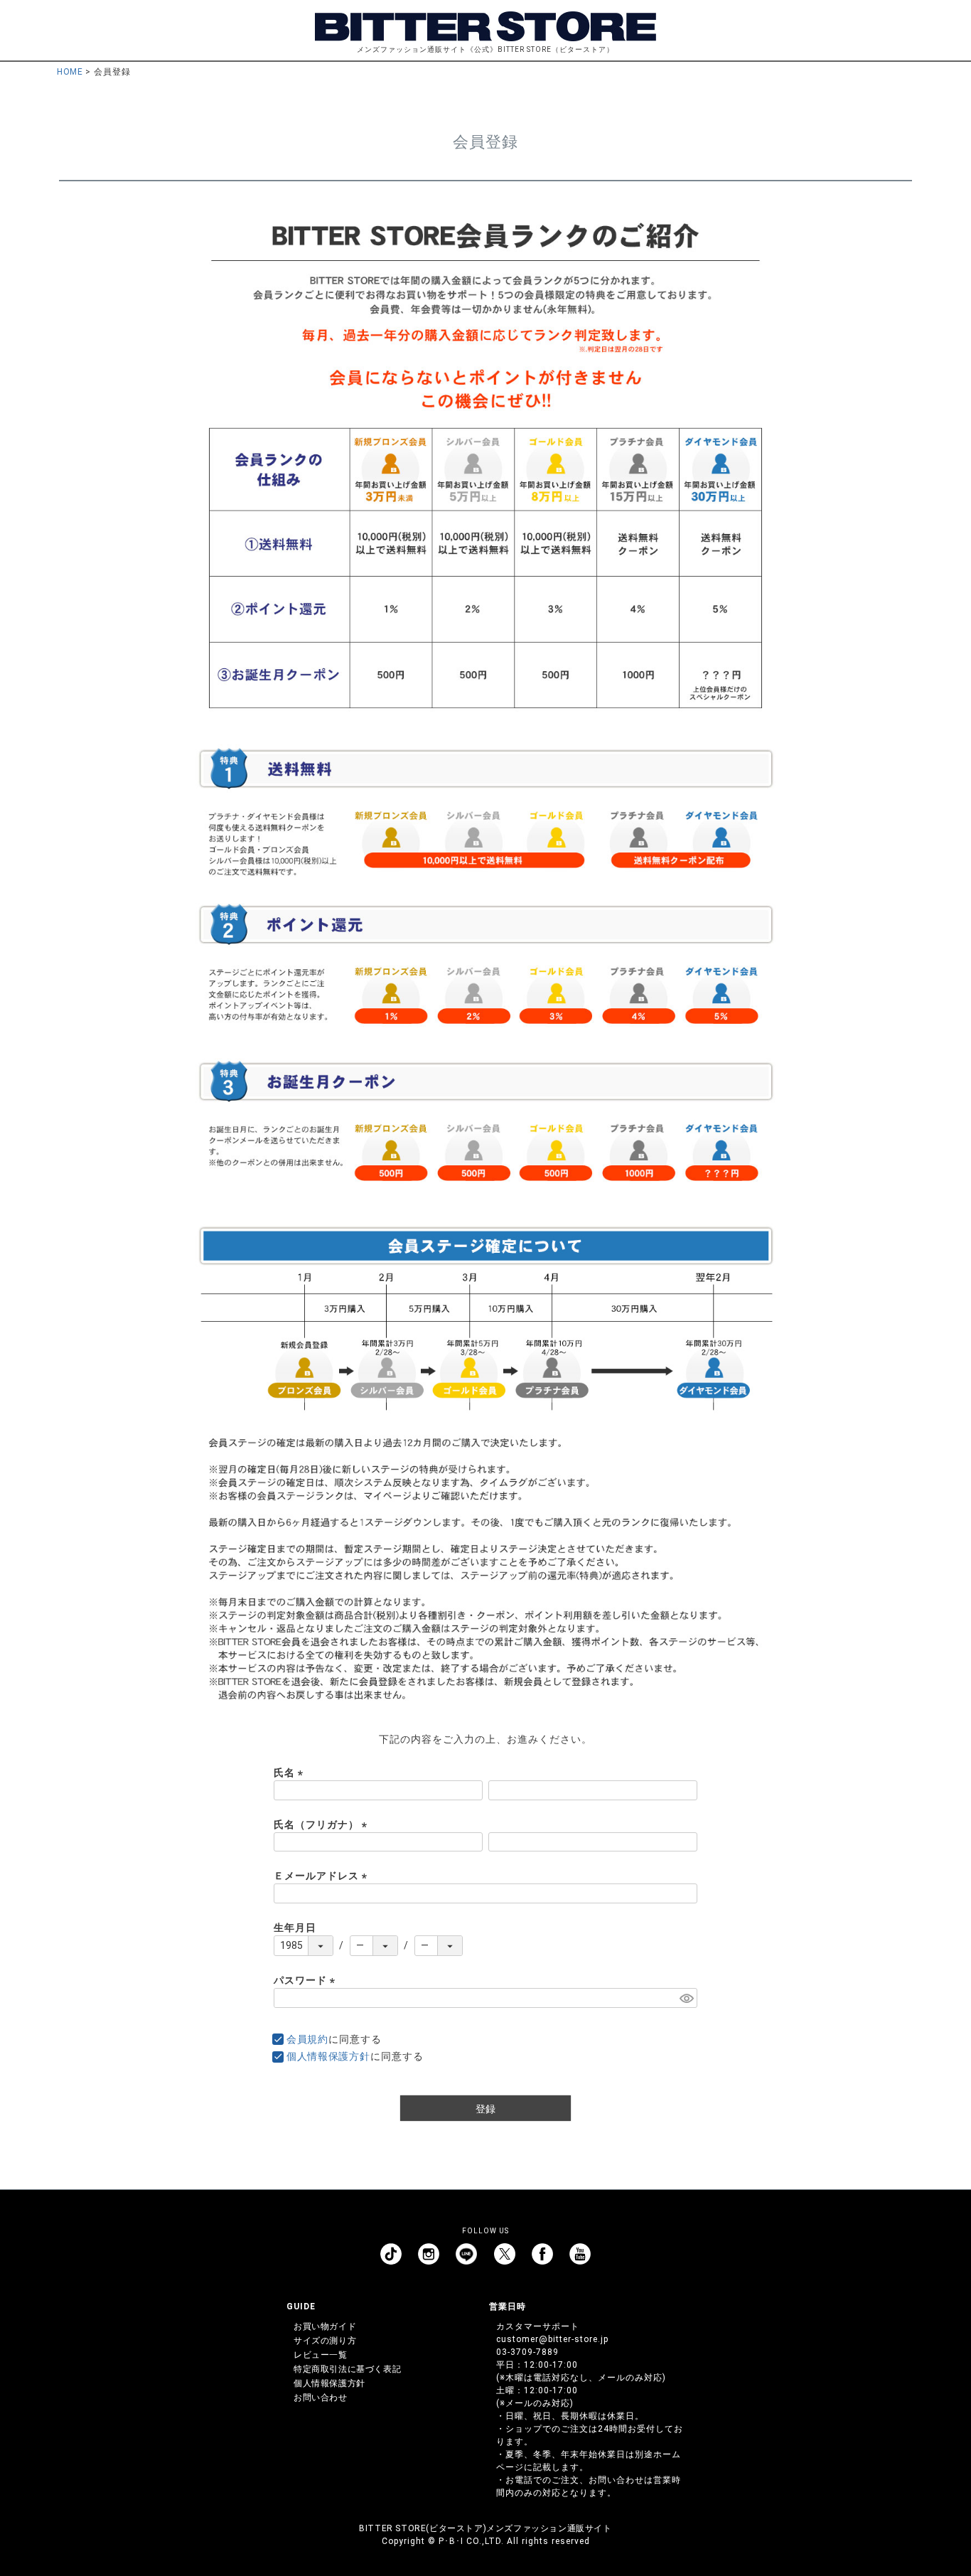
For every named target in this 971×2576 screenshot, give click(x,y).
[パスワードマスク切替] (686, 1998)
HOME (70, 72)
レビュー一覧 (321, 2355)
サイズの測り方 (325, 2341)
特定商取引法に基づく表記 (347, 2369)
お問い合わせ (321, 2398)
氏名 (291, 1773)
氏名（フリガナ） (323, 1824)
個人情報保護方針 (328, 2056)
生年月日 (295, 1928)
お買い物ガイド (325, 2326)
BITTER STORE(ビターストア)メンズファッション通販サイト (485, 2528)
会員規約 (307, 2039)
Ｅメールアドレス (323, 1876)
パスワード (307, 1980)
